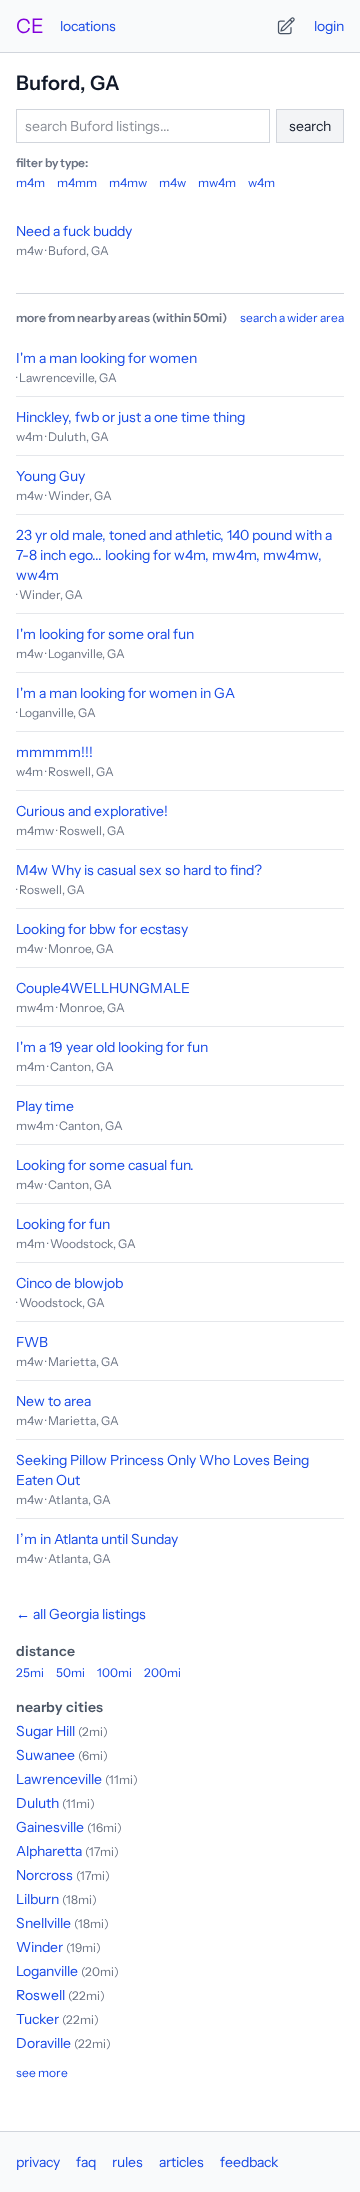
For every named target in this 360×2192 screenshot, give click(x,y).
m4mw (128, 182)
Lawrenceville (59, 1779)
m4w (172, 182)
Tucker (37, 2019)
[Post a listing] (286, 26)
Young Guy (50, 476)
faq (86, 2162)
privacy (38, 2162)
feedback (249, 2162)
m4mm (77, 182)
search (310, 126)
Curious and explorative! (92, 811)
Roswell (40, 1995)
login (329, 26)
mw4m (217, 182)
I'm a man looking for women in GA (125, 693)
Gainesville (50, 1827)
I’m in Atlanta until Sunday (97, 1539)
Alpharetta (49, 1851)
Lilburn (37, 1899)
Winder (39, 1947)
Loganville (47, 1971)
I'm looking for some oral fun (105, 634)
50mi (70, 1672)
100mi (114, 1672)
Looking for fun (63, 1224)
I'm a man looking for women (106, 358)
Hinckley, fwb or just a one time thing (130, 417)
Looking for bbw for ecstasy (102, 929)
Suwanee (45, 1755)
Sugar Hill (45, 1731)
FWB (32, 1342)
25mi (30, 1672)
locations (88, 26)
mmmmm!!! (54, 752)
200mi (162, 1672)
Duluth (37, 1803)
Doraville (43, 2043)
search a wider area (292, 317)
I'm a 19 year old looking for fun (112, 1047)
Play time (45, 1106)
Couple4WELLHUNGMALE (103, 988)
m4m (30, 182)
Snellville (43, 1923)
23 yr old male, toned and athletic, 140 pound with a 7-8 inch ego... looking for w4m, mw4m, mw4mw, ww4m (174, 555)
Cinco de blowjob (69, 1283)
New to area (53, 1401)
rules (127, 2162)
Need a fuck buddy (74, 231)
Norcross (44, 1875)
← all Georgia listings (81, 1614)
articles (181, 2162)
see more (42, 2072)
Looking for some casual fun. (105, 1165)
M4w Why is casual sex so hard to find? (139, 870)
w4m (261, 182)
